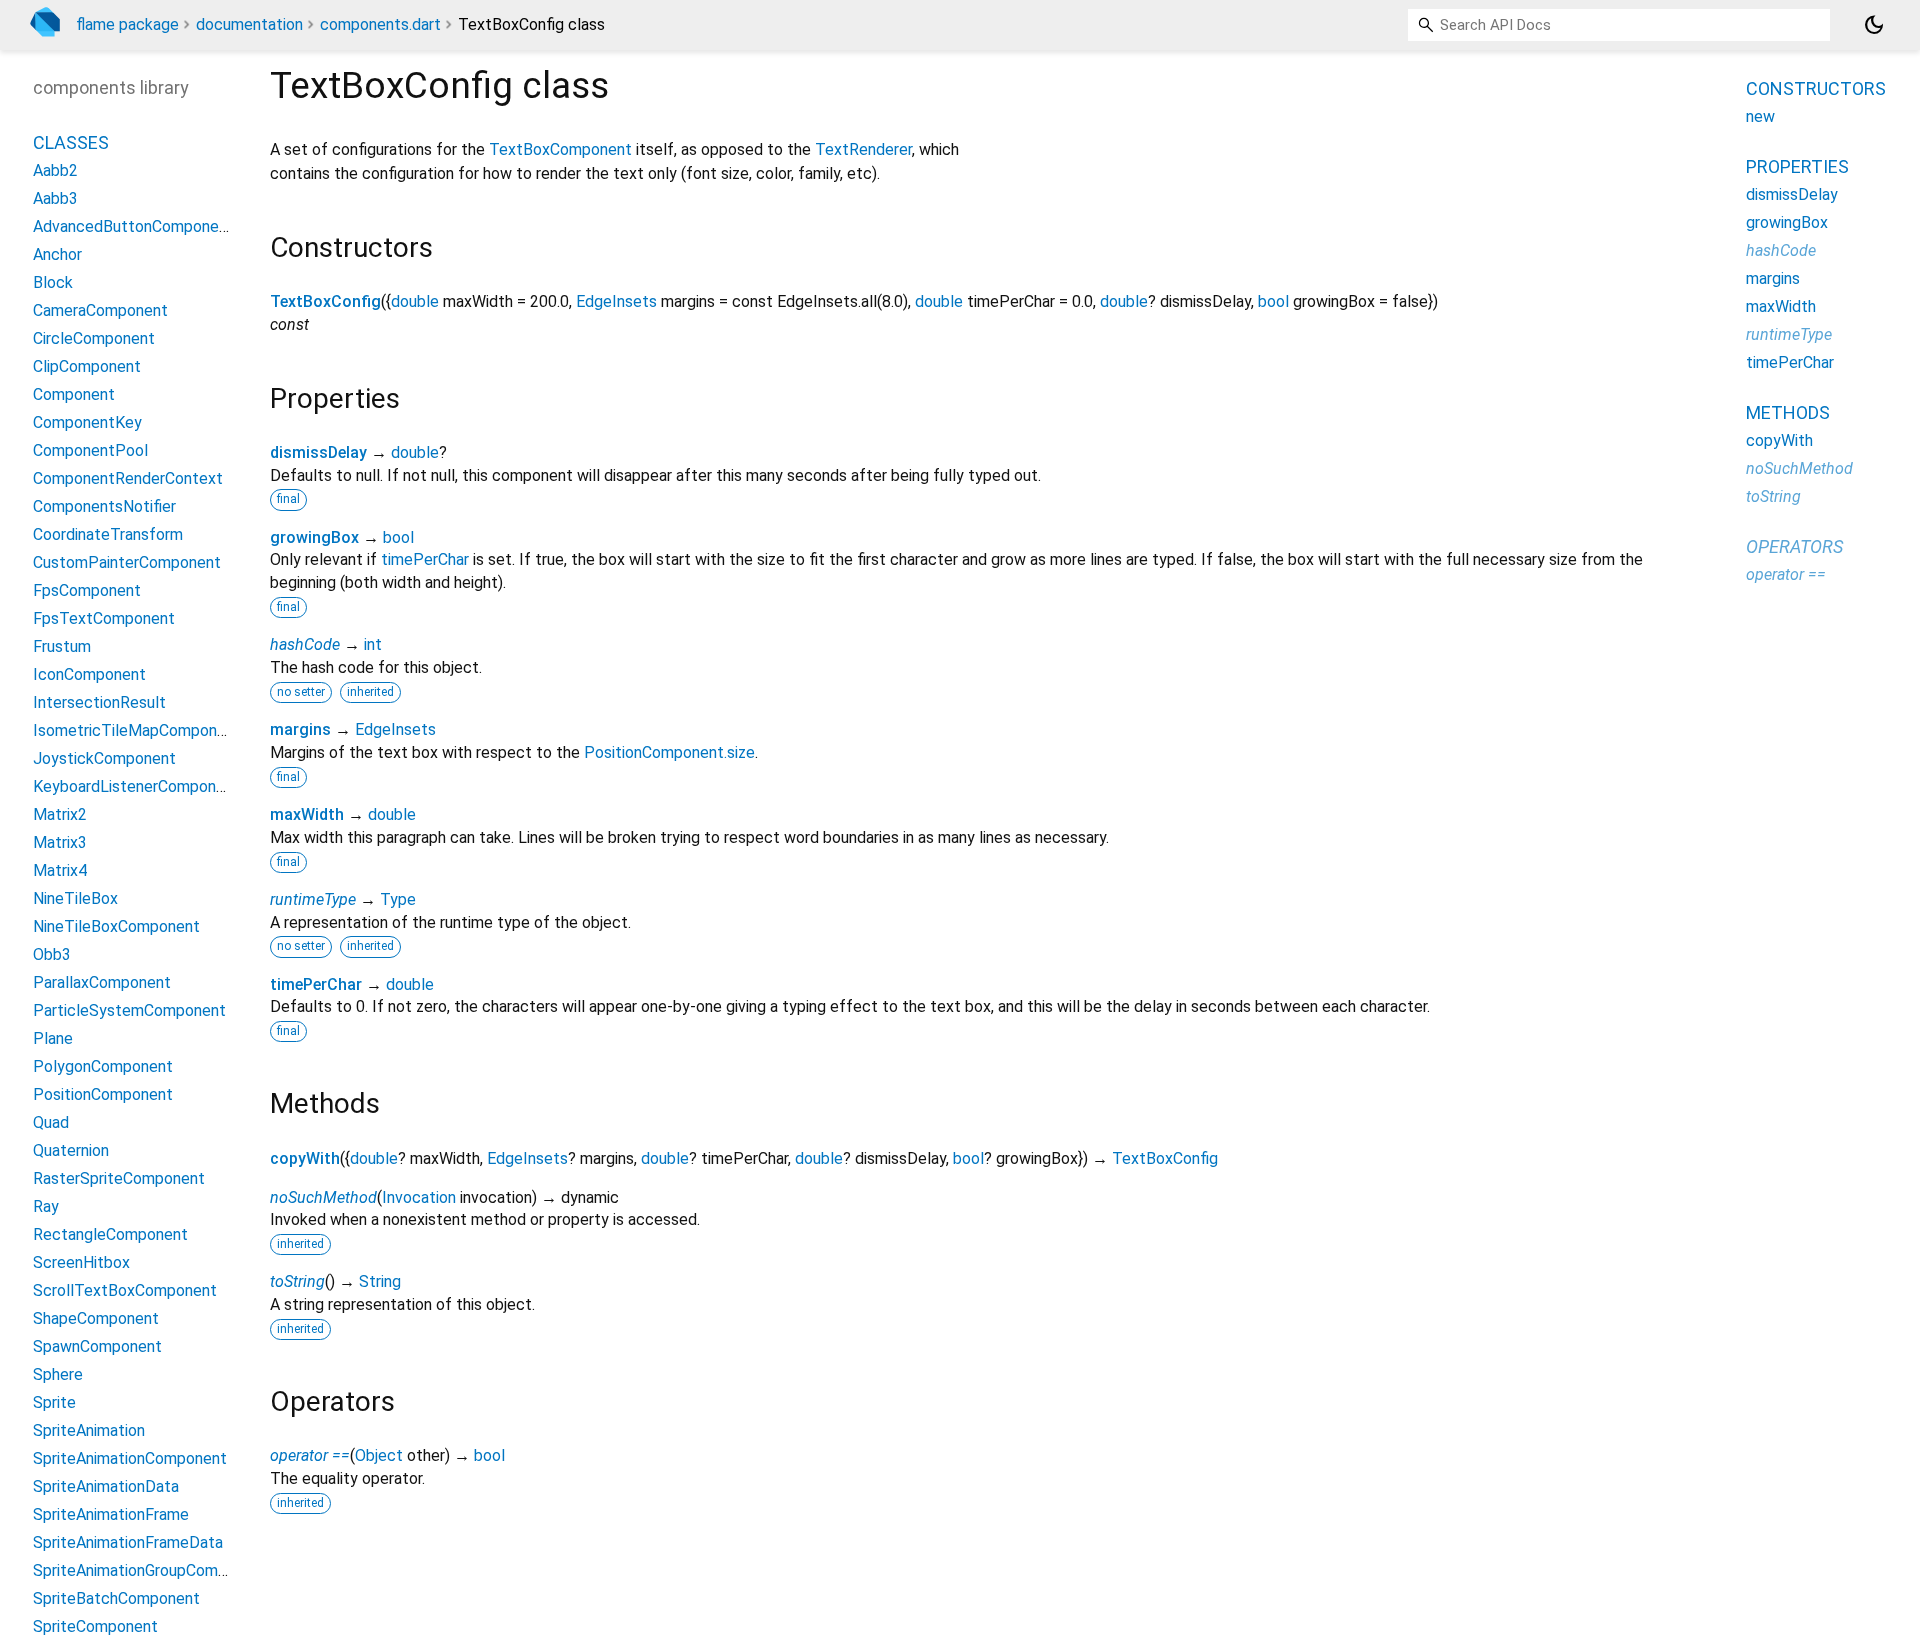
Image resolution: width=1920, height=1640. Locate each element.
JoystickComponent (104, 758)
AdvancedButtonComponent (133, 226)
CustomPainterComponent (127, 562)
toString (297, 1281)
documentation (249, 24)
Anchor (57, 254)
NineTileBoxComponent (116, 926)
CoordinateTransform (108, 534)
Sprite (54, 1402)
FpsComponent (87, 590)
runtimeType (313, 899)
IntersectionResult (99, 702)
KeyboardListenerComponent (136, 786)
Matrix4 (60, 870)
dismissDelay (318, 452)
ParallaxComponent (102, 982)
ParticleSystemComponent (129, 1010)
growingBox (314, 537)
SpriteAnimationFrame (111, 1514)
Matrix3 (60, 842)
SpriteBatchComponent (116, 1598)
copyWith (305, 1158)
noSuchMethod (323, 1197)
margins (300, 729)
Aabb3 (55, 198)
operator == (310, 1455)
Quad (51, 1122)
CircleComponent (94, 338)
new (1760, 116)
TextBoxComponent (560, 149)
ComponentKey (87, 422)
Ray (46, 1206)
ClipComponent (87, 366)
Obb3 (52, 954)
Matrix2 (60, 814)
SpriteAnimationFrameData (128, 1542)
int (373, 644)
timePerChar (425, 559)
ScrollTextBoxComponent (125, 1290)
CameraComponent (100, 310)
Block (53, 282)
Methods (1788, 412)
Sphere (58, 1374)
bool (1273, 301)
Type (398, 899)
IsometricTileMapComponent (137, 730)
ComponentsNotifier (104, 506)
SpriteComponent (95, 1626)
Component (74, 394)
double (415, 301)
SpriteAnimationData (106, 1486)
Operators (1794, 546)
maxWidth (307, 814)
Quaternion (71, 1150)
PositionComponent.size (669, 752)
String (380, 1281)
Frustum (62, 646)
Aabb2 (55, 170)
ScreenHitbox (81, 1262)
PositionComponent (103, 1094)
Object (379, 1455)
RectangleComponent (110, 1234)
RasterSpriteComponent (119, 1178)
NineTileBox (75, 898)
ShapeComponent (96, 1318)
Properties (1797, 166)
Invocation (419, 1197)
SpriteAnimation (89, 1430)
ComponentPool (90, 450)
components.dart (380, 24)
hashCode (305, 644)
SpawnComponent (97, 1346)
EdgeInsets (616, 301)
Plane (53, 1038)
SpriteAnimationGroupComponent (150, 1570)
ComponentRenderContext (128, 478)
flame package (127, 24)
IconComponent (89, 674)
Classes (71, 142)
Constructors (1816, 88)
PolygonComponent (103, 1066)
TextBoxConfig (325, 301)
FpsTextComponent (104, 618)
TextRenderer (863, 149)
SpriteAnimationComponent (130, 1458)
